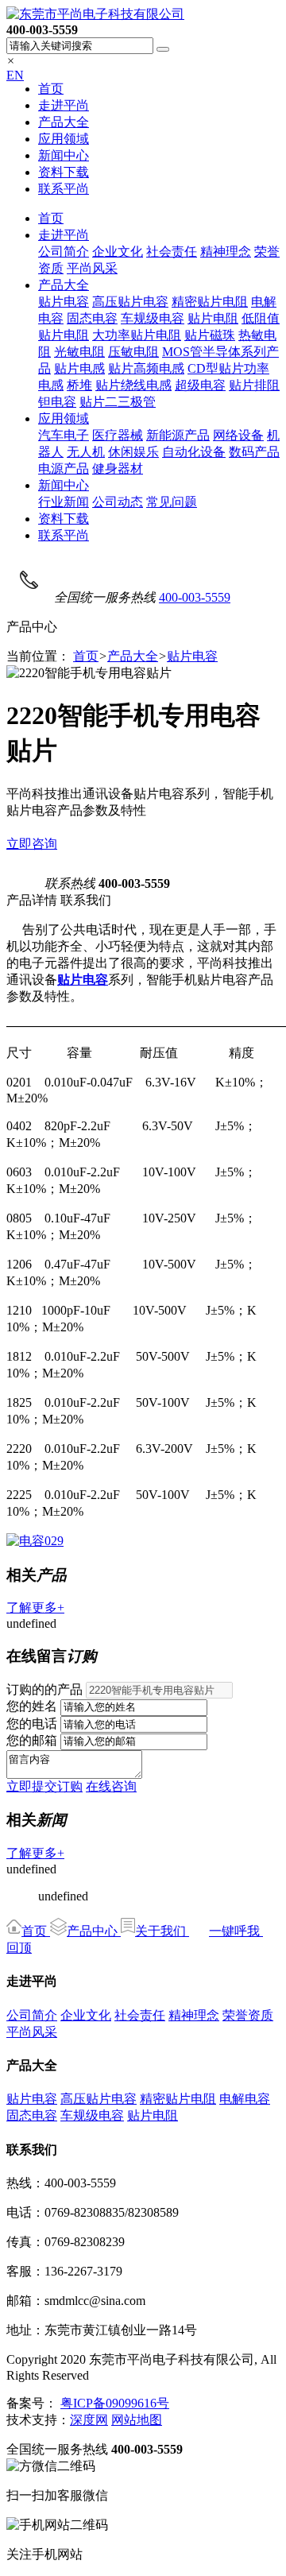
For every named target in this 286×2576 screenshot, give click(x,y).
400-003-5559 (195, 597)
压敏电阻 (133, 352)
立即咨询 (32, 844)
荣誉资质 (248, 2015)
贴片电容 (64, 302)
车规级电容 (153, 318)
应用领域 (64, 139)
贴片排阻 (254, 385)
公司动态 (118, 502)
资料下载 (64, 172)
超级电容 (200, 385)
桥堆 (79, 385)
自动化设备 (194, 452)
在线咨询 (111, 1786)
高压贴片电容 (130, 302)
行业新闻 (64, 502)
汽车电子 (64, 435)
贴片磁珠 (210, 335)
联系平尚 (64, 189)
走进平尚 (64, 105)
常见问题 (172, 502)
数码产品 (254, 452)
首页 (51, 89)
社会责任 (172, 252)
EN (15, 75)
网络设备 (238, 435)
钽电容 (57, 402)
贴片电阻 (213, 318)
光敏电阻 (79, 352)
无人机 (86, 452)
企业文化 (118, 252)
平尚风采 (92, 268)
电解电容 (245, 2099)
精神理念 (226, 252)
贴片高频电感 (146, 368)
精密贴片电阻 (210, 302)
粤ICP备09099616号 (115, 2403)
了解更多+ (35, 1608)
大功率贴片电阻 (137, 335)
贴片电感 (79, 368)
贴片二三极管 (118, 402)
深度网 (89, 2420)
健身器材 (118, 469)
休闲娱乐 (133, 452)
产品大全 (64, 122)
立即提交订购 (44, 1786)
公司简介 (64, 252)
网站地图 (137, 2420)
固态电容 (92, 318)
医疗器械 (118, 435)
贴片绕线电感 (133, 385)
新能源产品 (178, 435)
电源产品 (64, 469)
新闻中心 (64, 155)
